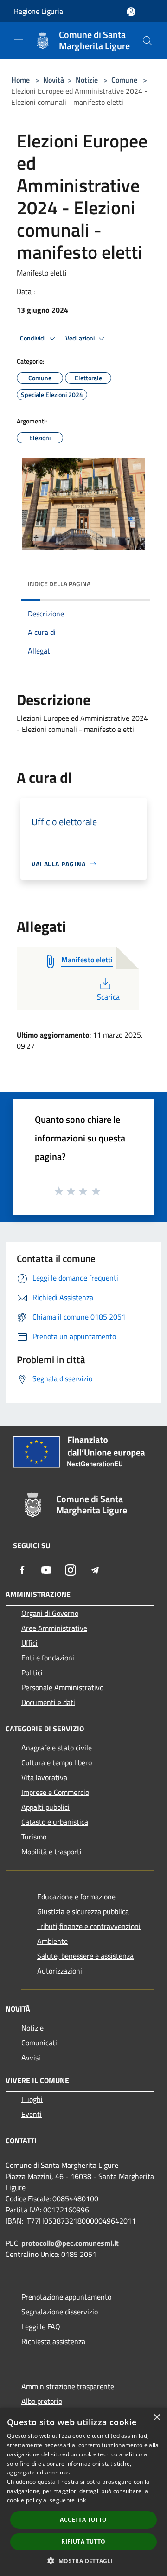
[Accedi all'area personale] (131, 12)
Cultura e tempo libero (57, 1762)
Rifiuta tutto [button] (83, 2541)
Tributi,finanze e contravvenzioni (89, 1926)
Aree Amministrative (54, 1628)
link (81, 2500)
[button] (83, 2561)
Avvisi (31, 2057)
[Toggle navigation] (19, 40)
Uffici (29, 1643)
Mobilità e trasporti (51, 1852)
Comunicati (39, 2043)
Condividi (33, 338)
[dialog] (83, 2492)
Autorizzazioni (60, 1971)
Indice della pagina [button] (59, 584)
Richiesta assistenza (53, 2341)
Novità (54, 80)
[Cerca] (148, 41)
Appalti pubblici (45, 1807)
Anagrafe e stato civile (57, 1748)
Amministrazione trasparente (68, 2386)
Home (20, 80)
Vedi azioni (81, 338)
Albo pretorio (42, 2401)
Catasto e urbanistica (55, 1822)
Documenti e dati (48, 1702)
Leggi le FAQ (41, 2326)
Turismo (34, 1837)
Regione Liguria (39, 11)
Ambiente (52, 1941)
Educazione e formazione (76, 1897)
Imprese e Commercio (55, 1792)
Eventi (32, 2114)
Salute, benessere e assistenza (85, 1956)
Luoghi (32, 2099)
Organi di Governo (50, 1613)
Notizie (87, 80)
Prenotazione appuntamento (66, 2297)
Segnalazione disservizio (60, 2312)
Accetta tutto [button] (83, 2520)
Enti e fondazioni (48, 1658)
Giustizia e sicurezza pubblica (83, 1911)
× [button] (157, 2418)
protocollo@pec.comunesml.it (70, 2243)
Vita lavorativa (44, 1777)
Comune (124, 80)
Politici (32, 1672)
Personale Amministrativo (62, 1687)
